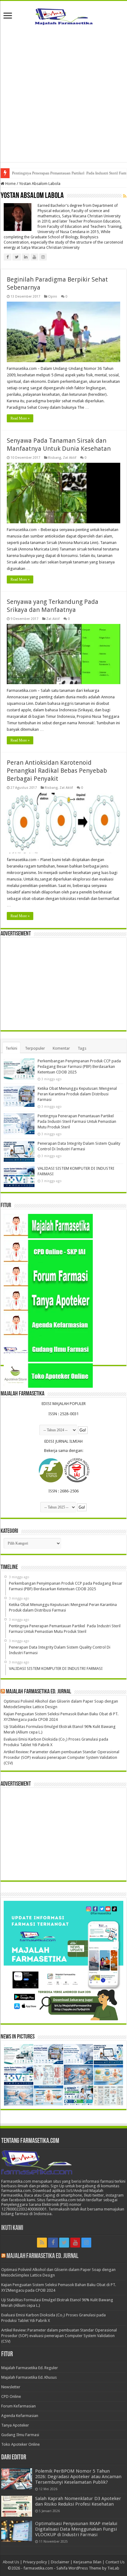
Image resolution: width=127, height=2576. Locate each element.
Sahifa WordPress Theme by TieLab (88, 2568)
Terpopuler (35, 1048)
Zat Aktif (70, 458)
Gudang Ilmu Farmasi (20, 2435)
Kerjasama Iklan (87, 2562)
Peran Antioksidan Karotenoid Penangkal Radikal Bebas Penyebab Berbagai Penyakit (57, 771)
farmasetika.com (38, 2568)
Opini (53, 297)
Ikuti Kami (12, 2228)
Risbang (55, 458)
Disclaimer (60, 2562)
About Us (11, 2562)
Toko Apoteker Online (20, 2444)
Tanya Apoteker (15, 2425)
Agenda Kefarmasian (20, 2416)
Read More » (20, 418)
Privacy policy (35, 2562)
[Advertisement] (63, 98)
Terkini (11, 1048)
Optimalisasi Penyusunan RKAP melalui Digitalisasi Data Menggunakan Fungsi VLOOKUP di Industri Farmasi (76, 2529)
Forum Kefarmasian (18, 2406)
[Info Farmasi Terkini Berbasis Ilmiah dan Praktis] (63, 15)
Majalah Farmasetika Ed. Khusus (29, 2377)
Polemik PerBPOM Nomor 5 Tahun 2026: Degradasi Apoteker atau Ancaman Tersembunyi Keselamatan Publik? (78, 2477)
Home (10, 184)
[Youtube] (75, 2243)
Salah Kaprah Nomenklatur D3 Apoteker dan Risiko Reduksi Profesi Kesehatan (78, 2501)
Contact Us (115, 2562)
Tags (82, 1048)
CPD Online (11, 2396)
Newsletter (11, 2387)
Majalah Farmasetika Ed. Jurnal (39, 1692)
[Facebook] (53, 2243)
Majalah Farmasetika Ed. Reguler (30, 2368)
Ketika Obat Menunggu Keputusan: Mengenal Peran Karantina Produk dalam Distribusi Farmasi (77, 1094)
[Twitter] (64, 2243)
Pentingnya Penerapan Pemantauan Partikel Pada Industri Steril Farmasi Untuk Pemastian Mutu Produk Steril (77, 1121)
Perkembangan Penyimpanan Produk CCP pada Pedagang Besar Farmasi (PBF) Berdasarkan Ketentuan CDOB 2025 (79, 1066)
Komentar (61, 1048)
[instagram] (86, 2243)
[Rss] (42, 2243)
